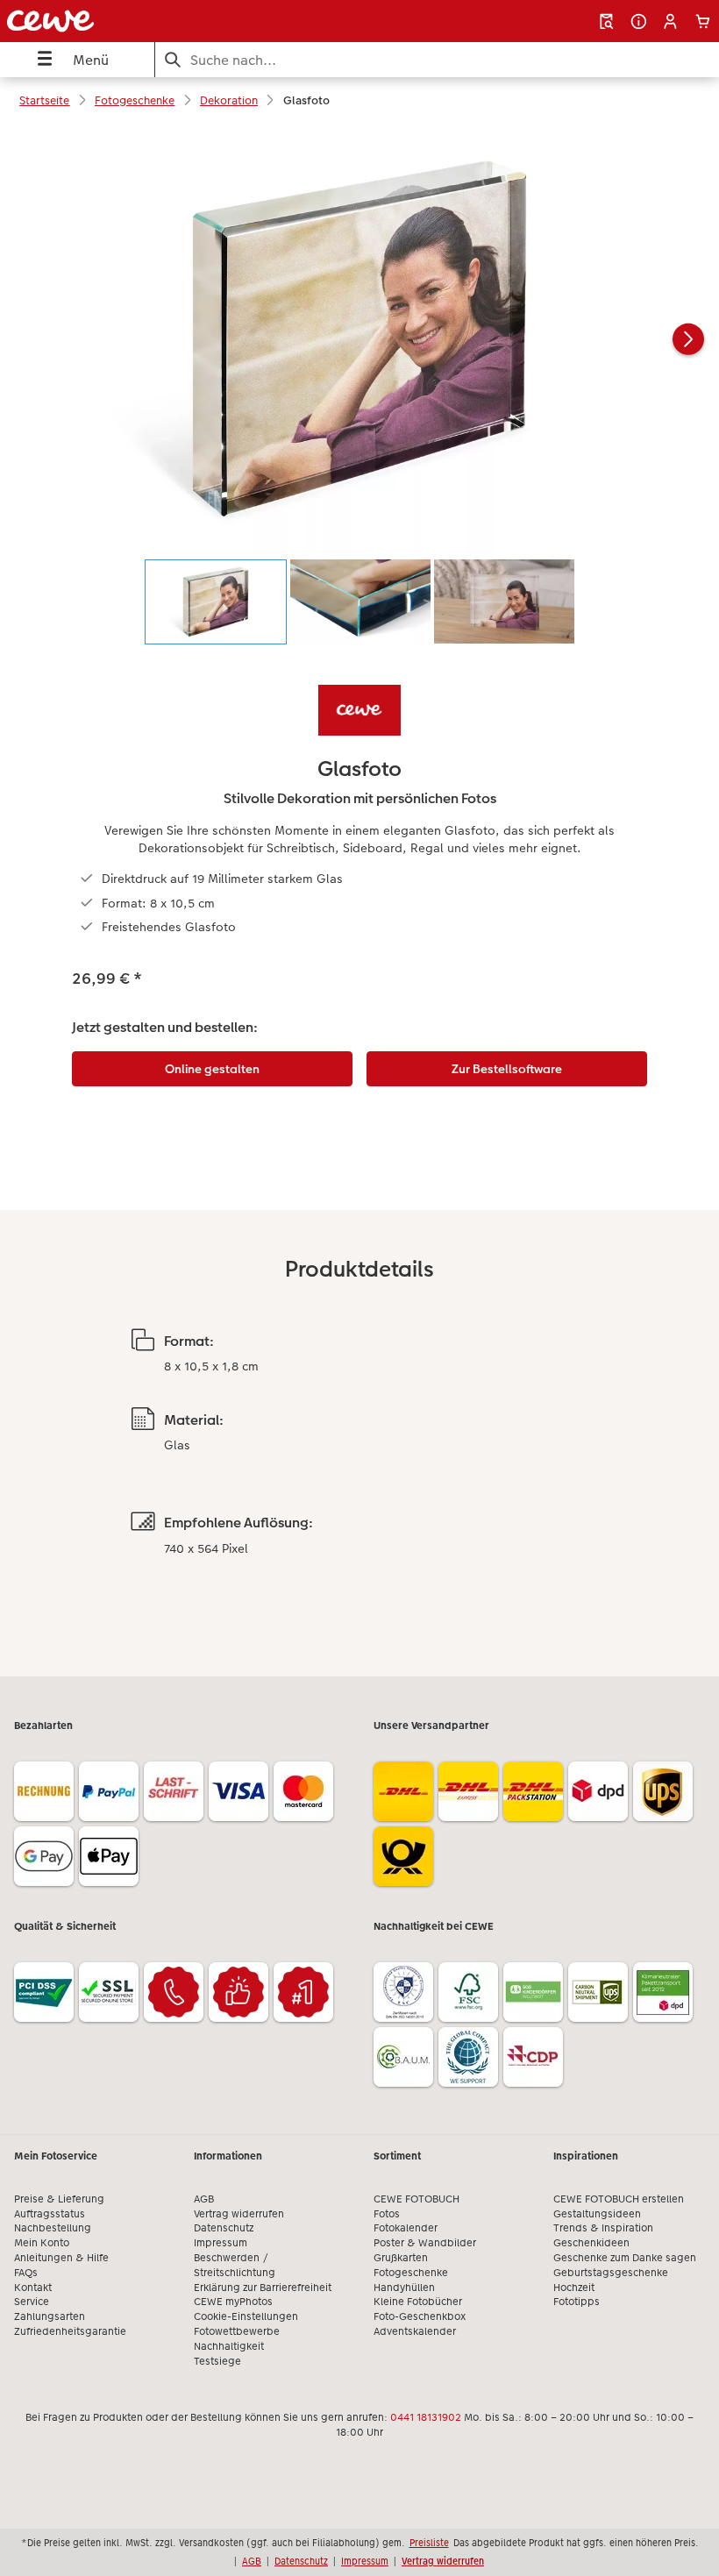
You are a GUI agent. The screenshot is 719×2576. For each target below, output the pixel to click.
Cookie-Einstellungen (246, 2316)
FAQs (26, 2273)
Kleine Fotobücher (418, 2302)
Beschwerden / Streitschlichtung (235, 2265)
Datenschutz (224, 2228)
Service (32, 2302)
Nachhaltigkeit (229, 2346)
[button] (670, 21)
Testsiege (217, 2361)
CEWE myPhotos (233, 2302)
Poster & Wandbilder (425, 2243)
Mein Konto (42, 2243)
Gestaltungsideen (597, 2214)
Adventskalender (415, 2331)
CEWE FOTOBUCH (416, 2199)
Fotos (387, 2214)
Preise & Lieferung (59, 2199)
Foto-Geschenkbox (420, 2316)
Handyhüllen (404, 2288)
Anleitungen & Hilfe (61, 2258)
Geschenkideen (591, 2243)
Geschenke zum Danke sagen (625, 2258)
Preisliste (429, 2543)
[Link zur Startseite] (143, 21)
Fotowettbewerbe (237, 2331)
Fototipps (577, 2302)
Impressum (221, 2243)
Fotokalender (406, 2228)
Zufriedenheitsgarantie (70, 2331)
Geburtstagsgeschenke (611, 2273)
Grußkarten (401, 2258)
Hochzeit (574, 2288)
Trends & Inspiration (603, 2228)
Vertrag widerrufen (239, 2214)
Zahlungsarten (50, 2316)
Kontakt (33, 2288)
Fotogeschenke (411, 2273)
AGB (204, 2199)
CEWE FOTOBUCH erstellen (619, 2199)
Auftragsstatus (50, 2214)
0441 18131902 (426, 2417)
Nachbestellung (53, 2228)
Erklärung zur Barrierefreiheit (263, 2288)
